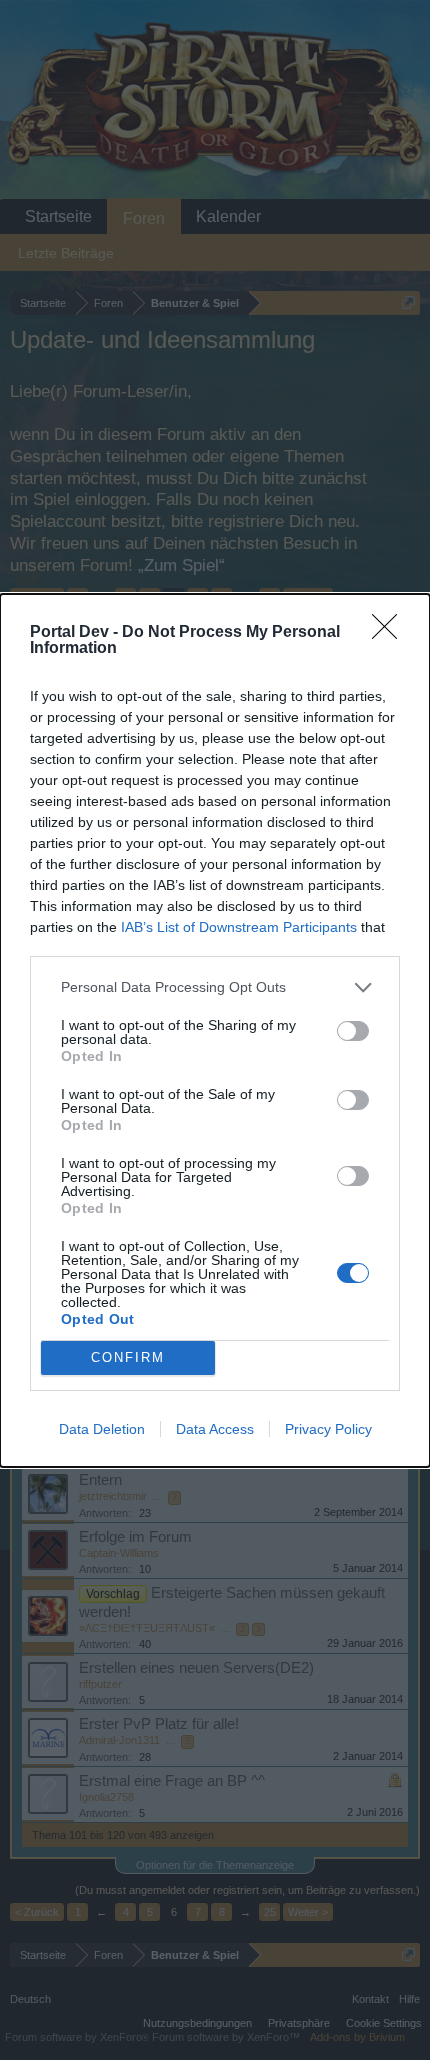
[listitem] (215, 987)
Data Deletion (102, 1429)
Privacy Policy (328, 1429)
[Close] (391, 633)
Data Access (215, 1429)
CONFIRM (128, 1357)
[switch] (353, 1031)
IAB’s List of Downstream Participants (239, 927)
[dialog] (215, 1030)
